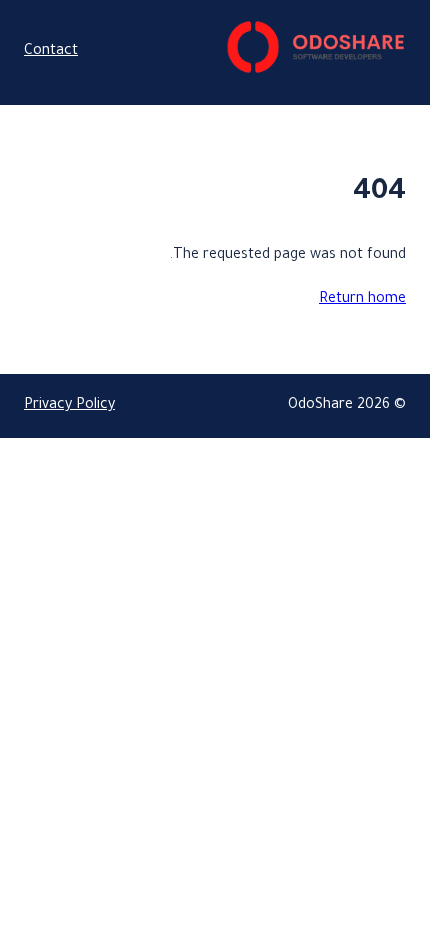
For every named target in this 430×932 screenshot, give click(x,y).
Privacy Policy (69, 406)
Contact (51, 52)
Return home (362, 300)
